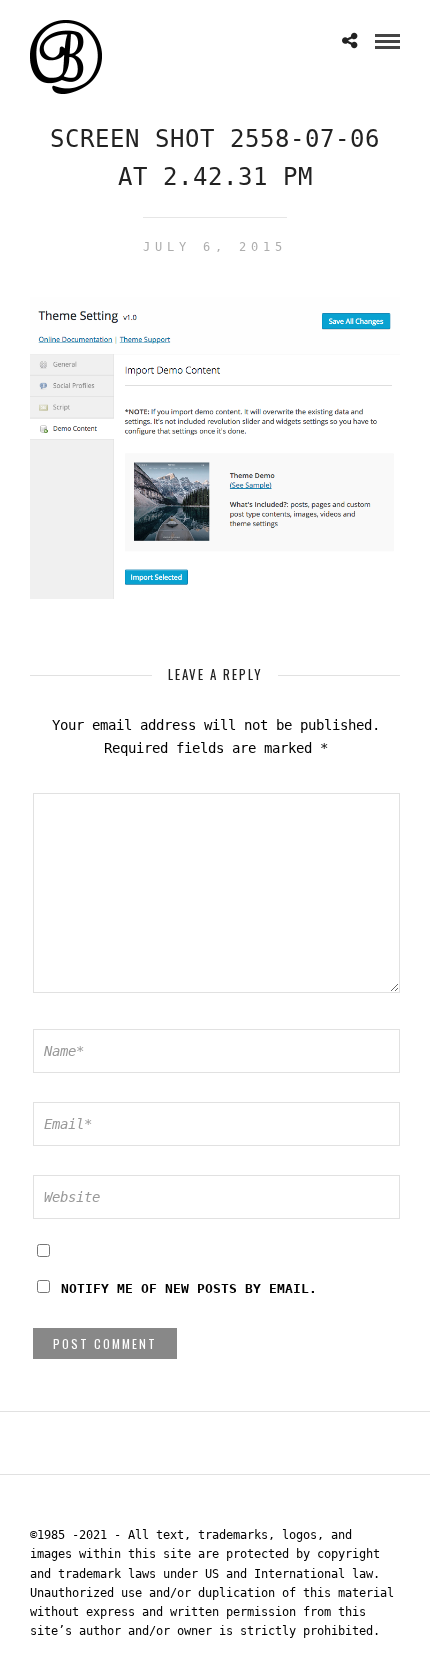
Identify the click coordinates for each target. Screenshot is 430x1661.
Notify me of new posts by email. (189, 1288)
